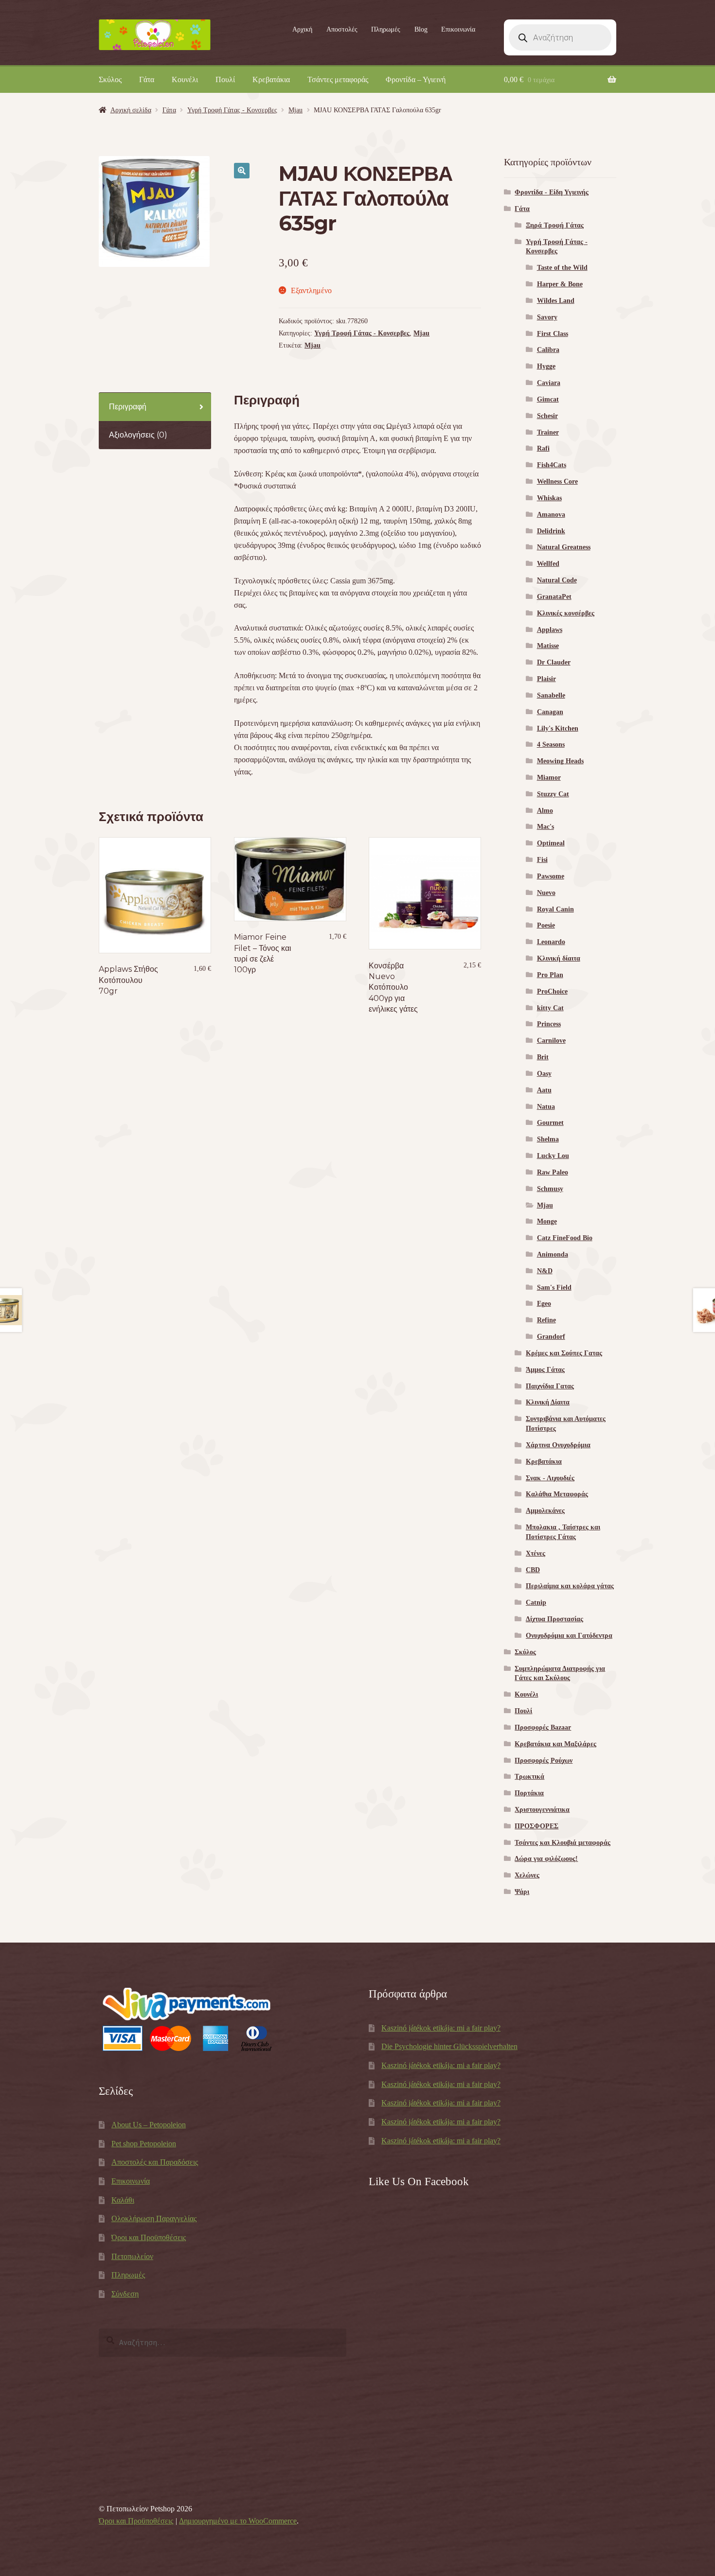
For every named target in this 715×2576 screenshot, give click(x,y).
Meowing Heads (560, 761)
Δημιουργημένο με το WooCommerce (238, 2521)
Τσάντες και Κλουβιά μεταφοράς (563, 1843)
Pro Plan (550, 975)
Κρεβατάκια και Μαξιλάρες (555, 1744)
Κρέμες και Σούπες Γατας (564, 1353)
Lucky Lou (553, 1156)
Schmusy (550, 1189)
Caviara (549, 383)
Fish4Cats (552, 465)
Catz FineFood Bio (565, 1238)
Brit (543, 1057)
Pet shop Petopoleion (144, 2144)
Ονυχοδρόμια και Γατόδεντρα (569, 1636)
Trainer (548, 432)
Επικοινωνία (458, 29)
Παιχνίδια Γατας (550, 1386)
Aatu (544, 1090)
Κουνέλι (185, 79)
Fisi (542, 860)
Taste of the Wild (562, 268)
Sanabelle (551, 695)
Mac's (545, 827)
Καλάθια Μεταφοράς (557, 1494)
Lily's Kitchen (558, 728)
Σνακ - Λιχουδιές (550, 1478)
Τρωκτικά (529, 1777)
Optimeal (551, 843)
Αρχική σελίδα (131, 110)
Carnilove (551, 1041)
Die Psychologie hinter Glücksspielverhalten (449, 2046)
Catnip (536, 1603)
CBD (533, 1570)
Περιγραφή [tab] (128, 407)
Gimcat (548, 399)
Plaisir (546, 679)
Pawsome (551, 876)
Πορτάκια (529, 1793)
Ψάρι (522, 1892)
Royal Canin (555, 909)
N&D (545, 1271)
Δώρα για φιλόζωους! (546, 1859)
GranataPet (554, 597)
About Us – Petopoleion (149, 2125)
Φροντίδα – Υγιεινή (416, 79)
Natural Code (557, 580)
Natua (546, 1107)
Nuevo (546, 893)
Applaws (550, 630)
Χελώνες (527, 1875)
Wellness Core (557, 482)
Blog (421, 29)
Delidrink (551, 531)
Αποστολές (342, 29)
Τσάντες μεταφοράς (338, 79)
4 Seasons (551, 745)
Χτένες (536, 1553)
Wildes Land (556, 301)
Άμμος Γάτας (545, 1370)
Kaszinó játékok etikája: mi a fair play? (441, 2028)
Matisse (548, 646)
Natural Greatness (564, 547)
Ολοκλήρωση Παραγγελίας (154, 2218)
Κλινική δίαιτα (559, 958)
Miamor (549, 778)
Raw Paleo (553, 1172)
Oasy (544, 1074)
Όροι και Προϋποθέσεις (149, 2237)
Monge (547, 1221)
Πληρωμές (386, 29)
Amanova (551, 515)
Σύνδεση (125, 2294)
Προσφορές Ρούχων (544, 1761)
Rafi (543, 448)
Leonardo (551, 942)
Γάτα (147, 79)
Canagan (550, 712)
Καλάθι (123, 2200)
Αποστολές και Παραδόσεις (155, 2162)
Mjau (295, 110)
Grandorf (551, 1337)
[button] (242, 171)
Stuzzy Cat (553, 794)
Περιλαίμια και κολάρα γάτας (570, 1586)
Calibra (548, 350)
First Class (553, 334)
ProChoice (552, 991)
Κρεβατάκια (271, 79)
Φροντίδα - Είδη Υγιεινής (552, 192)
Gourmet (550, 1123)
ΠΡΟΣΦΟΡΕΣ (536, 1826)
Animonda (553, 1254)
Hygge (546, 366)
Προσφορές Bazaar (543, 1727)
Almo (545, 811)
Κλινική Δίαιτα (548, 1402)
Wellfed (548, 564)
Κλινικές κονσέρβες (566, 613)
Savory (547, 317)
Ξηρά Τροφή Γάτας (555, 225)
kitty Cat (550, 1008)
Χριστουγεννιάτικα (542, 1810)
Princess (549, 1024)
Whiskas (549, 498)
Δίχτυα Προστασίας (554, 1619)
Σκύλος (110, 79)
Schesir (547, 416)
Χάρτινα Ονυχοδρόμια (558, 1445)
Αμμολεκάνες (545, 1511)
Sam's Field (554, 1288)
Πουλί (225, 79)
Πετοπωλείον (132, 2256)
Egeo (544, 1304)
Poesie (546, 925)
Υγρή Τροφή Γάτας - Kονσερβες (232, 110)
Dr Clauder (554, 662)
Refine (546, 1320)
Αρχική (302, 29)
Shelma (548, 1139)
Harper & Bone (560, 284)
